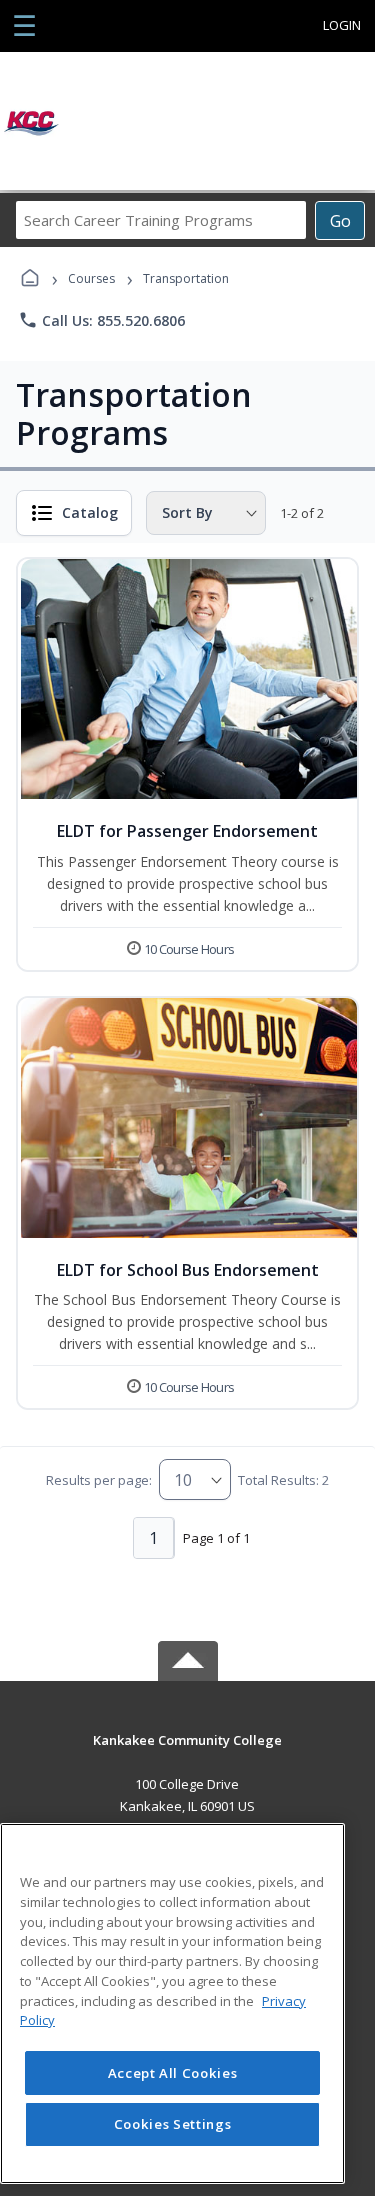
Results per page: (99, 1480)
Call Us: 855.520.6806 (101, 320)
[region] (172, 2003)
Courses (91, 278)
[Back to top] (188, 1754)
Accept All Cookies (173, 2073)
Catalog (90, 512)
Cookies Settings (173, 2124)
